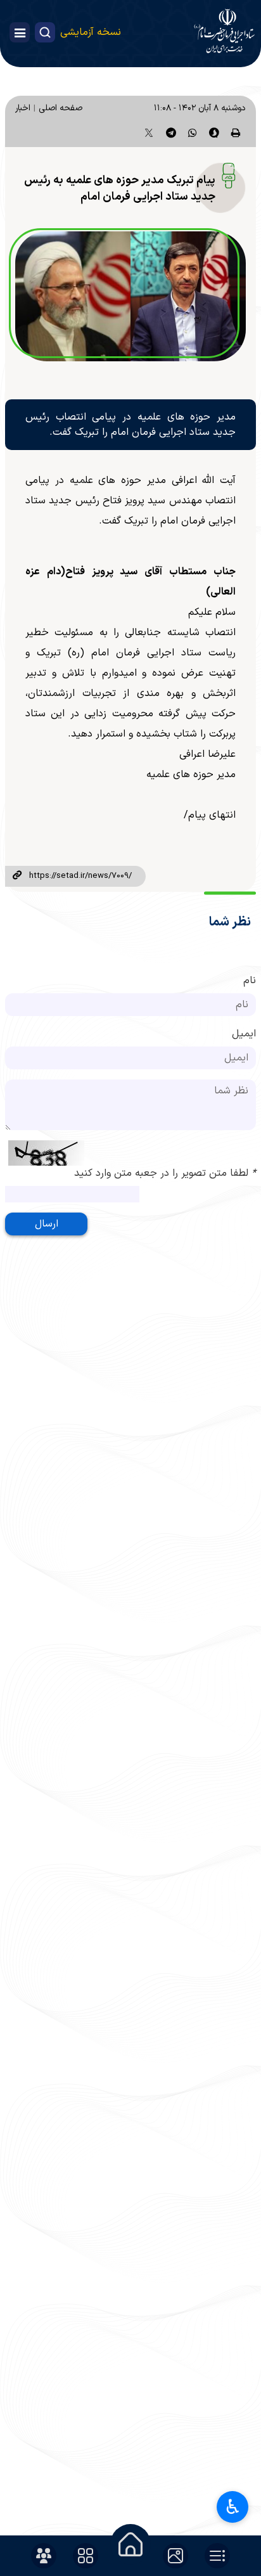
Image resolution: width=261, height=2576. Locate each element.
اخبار (23, 108)
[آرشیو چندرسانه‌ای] (175, 2556)
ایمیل (244, 1034)
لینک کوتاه (17, 876)
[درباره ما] (44, 2556)
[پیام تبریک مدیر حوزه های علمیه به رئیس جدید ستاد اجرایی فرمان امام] (130, 296)
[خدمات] (86, 2556)
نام (250, 981)
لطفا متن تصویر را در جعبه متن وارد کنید (165, 1173)
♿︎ (233, 2507)
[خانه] (130, 2544)
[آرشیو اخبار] (217, 2556)
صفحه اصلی (60, 108)
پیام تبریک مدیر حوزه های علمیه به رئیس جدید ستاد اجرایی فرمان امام (120, 189)
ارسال (47, 1224)
